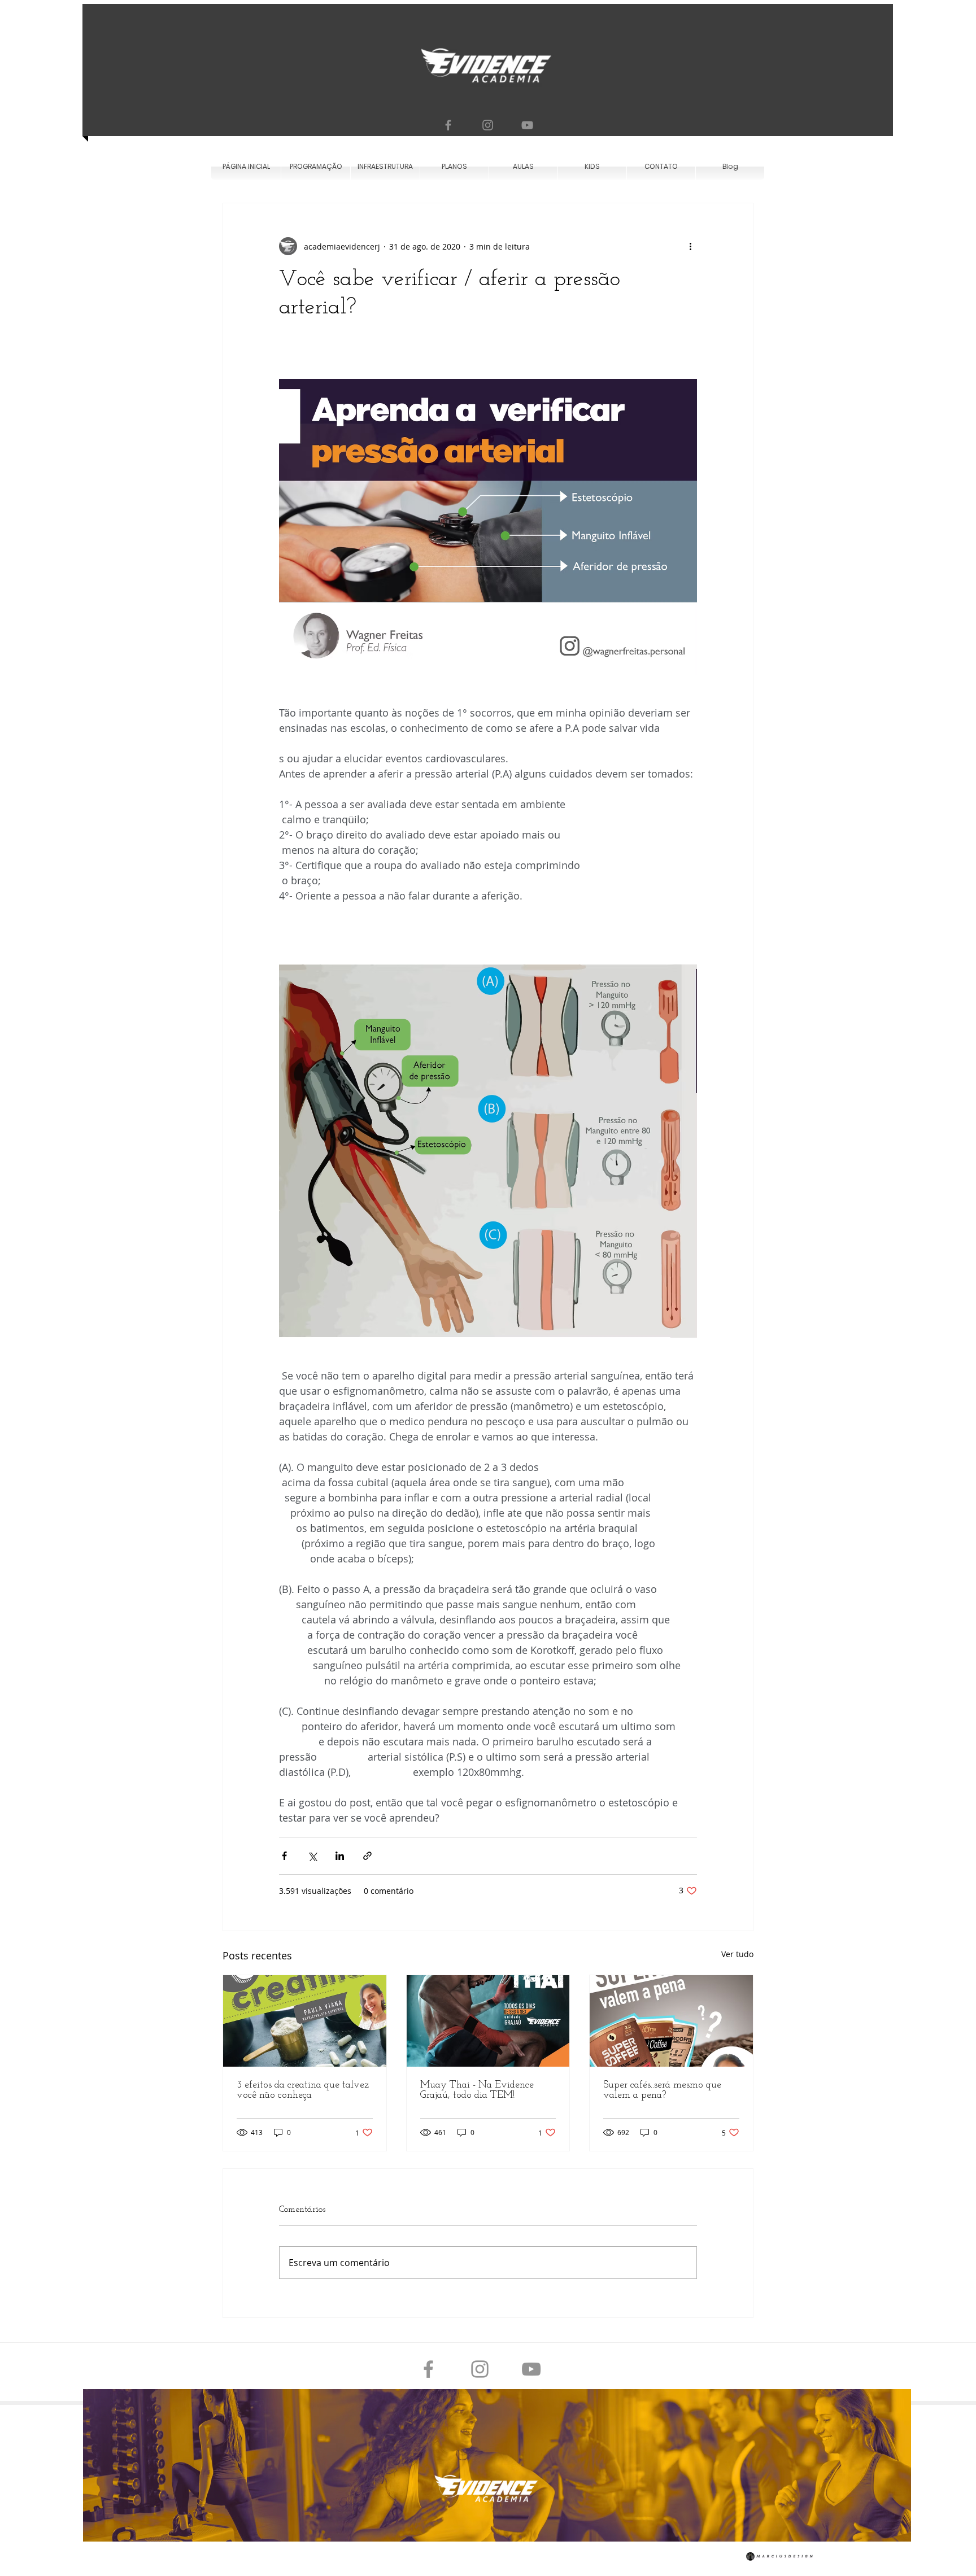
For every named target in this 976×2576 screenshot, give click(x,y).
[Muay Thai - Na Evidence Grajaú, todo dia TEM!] (488, 2021)
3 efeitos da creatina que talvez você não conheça (303, 2090)
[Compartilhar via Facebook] (284, 1856)
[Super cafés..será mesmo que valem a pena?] (671, 2021)
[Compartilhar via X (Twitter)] (312, 1856)
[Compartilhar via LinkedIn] (340, 1856)
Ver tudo (737, 1954)
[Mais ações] (690, 246)
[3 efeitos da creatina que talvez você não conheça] (305, 2021)
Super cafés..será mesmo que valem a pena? (662, 2090)
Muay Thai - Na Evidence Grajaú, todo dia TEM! (477, 2090)
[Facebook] (448, 125)
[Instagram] (488, 125)
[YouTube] (527, 125)
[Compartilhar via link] (367, 1856)
